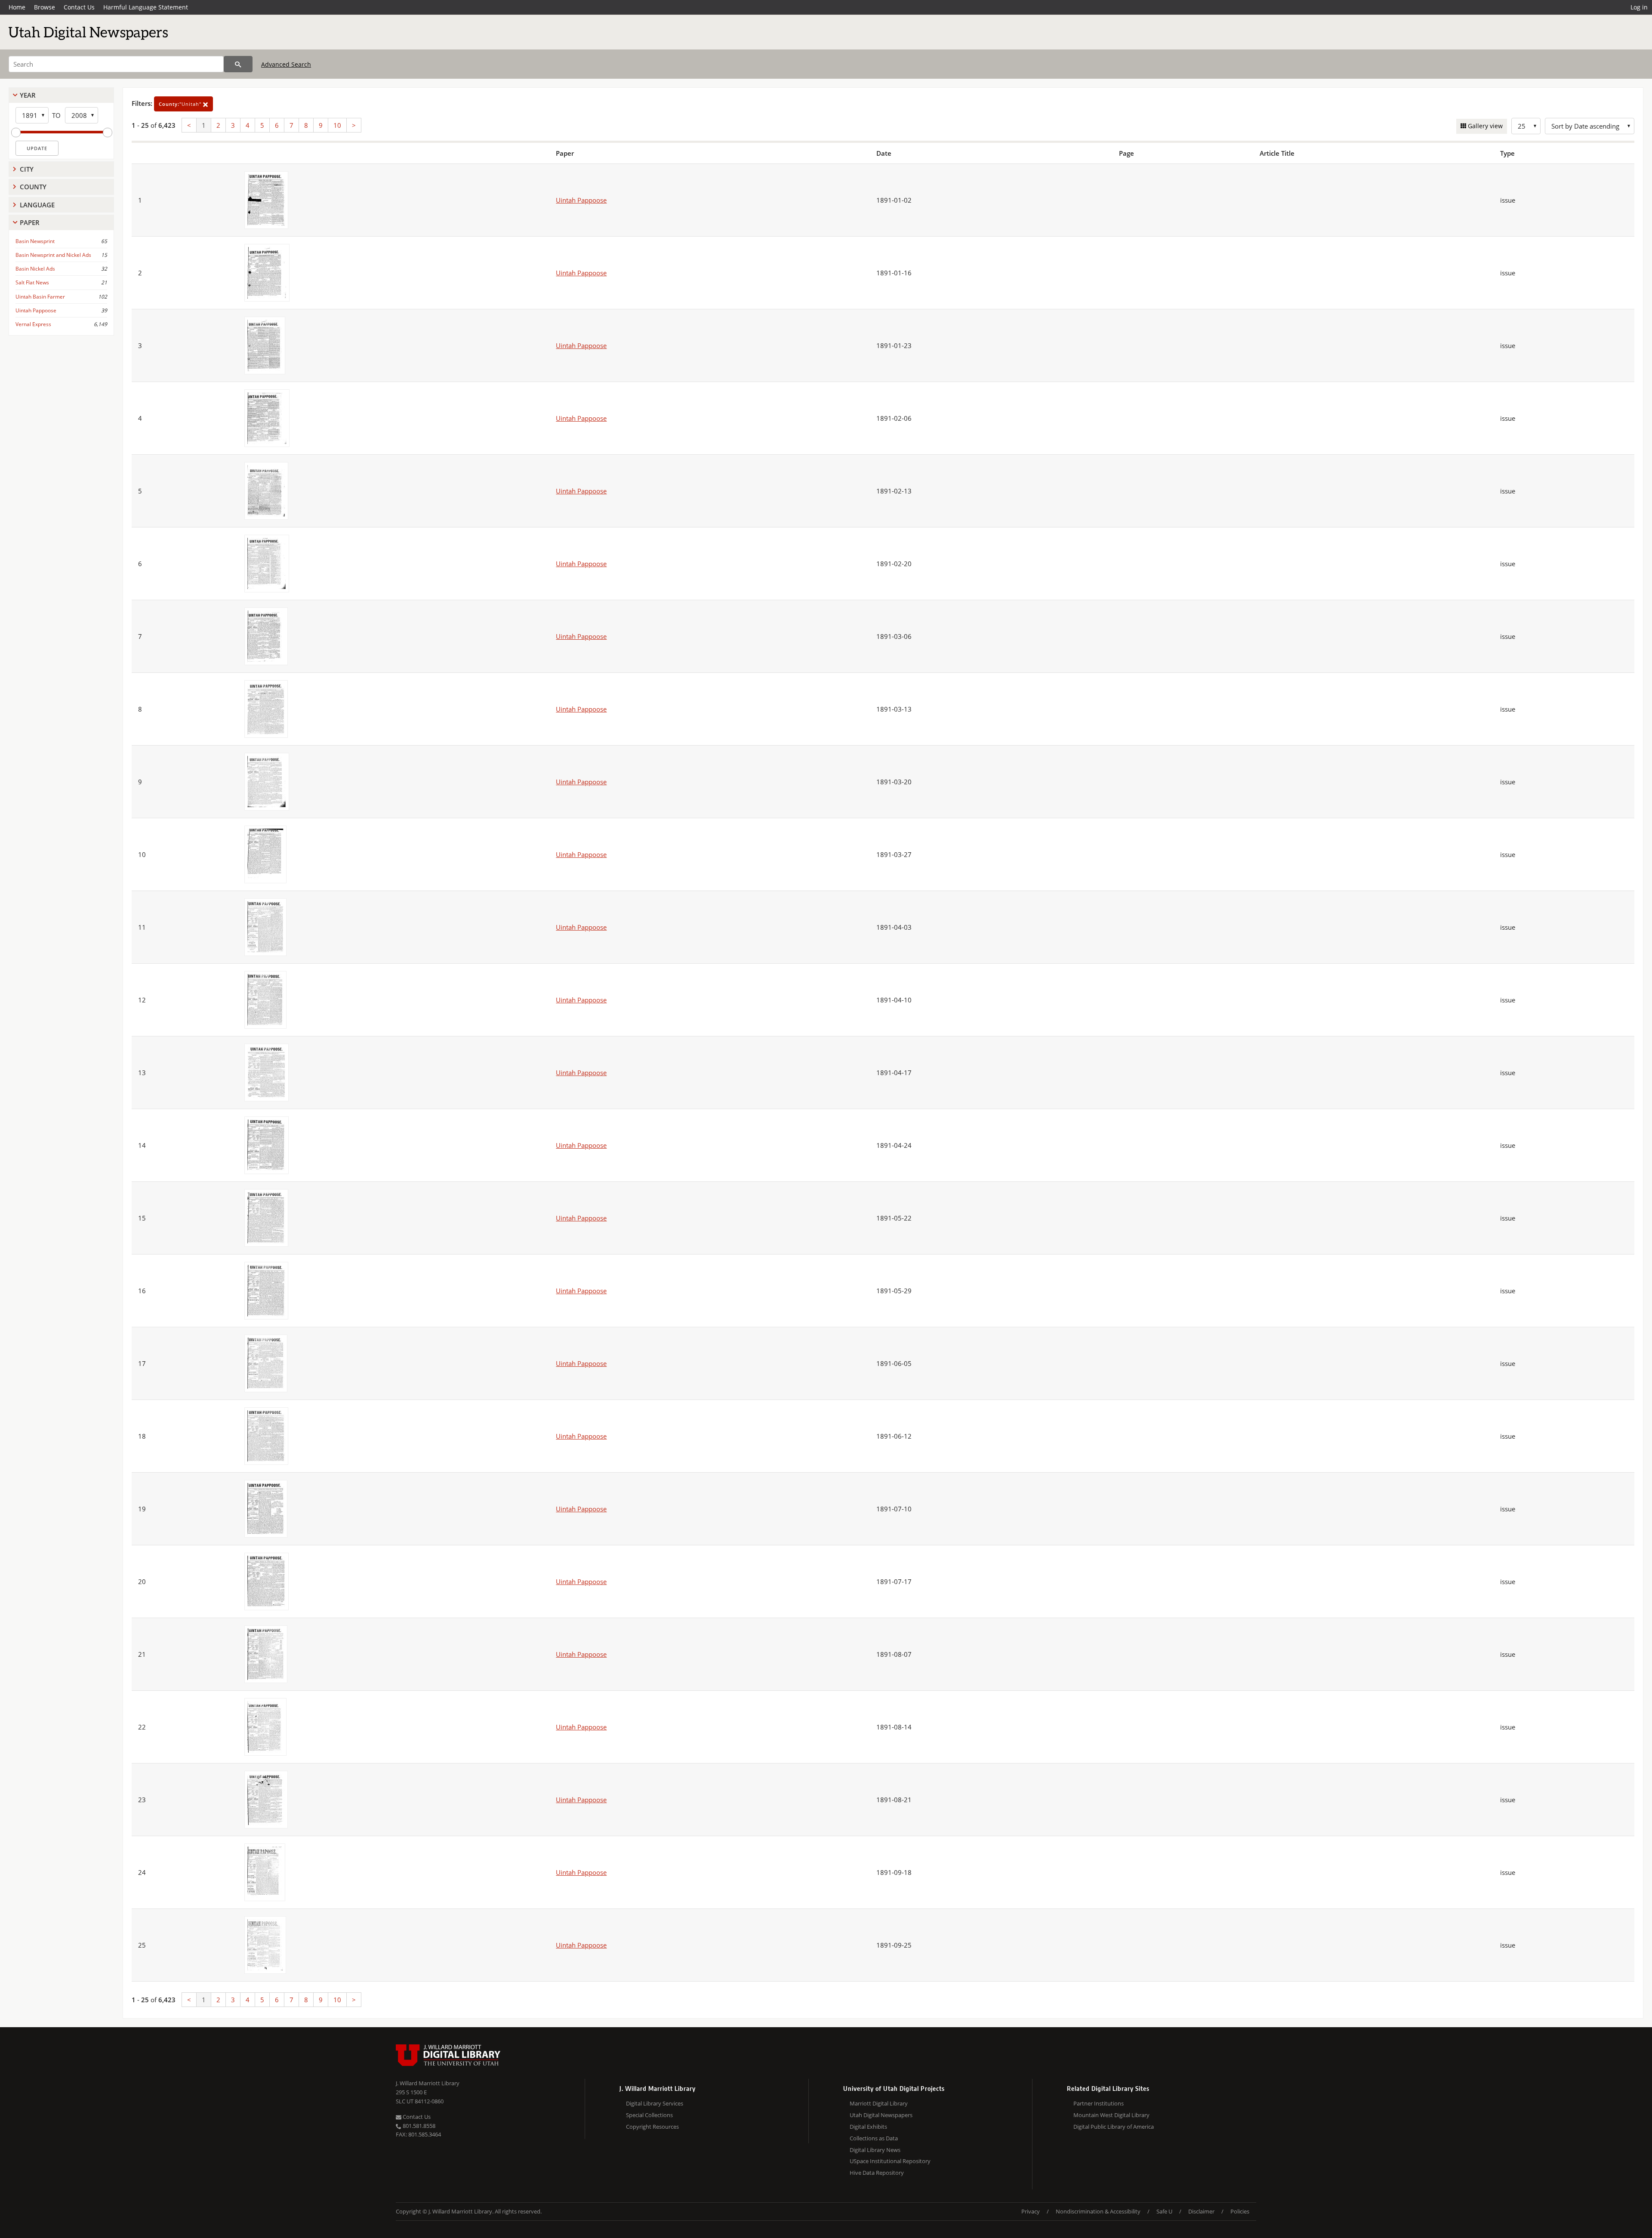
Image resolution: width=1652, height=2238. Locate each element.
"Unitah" (181, 104)
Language (37, 205)
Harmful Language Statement (146, 7)
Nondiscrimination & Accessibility (1098, 2211)
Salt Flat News (32, 282)
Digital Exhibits (868, 2127)
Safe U (1164, 2211)
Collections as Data (874, 2138)
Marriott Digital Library (879, 2103)
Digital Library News (875, 2150)
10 (337, 125)
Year (28, 95)
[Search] (238, 64)
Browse (45, 7)
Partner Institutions (1099, 2103)
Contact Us (79, 7)
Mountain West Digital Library (1111, 2115)
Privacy (1031, 2211)
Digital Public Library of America (1114, 2127)
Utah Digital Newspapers (881, 2115)
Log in (1639, 7)
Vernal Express (33, 324)
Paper (30, 222)
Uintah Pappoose (36, 310)
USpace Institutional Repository (890, 2161)
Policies (1240, 2211)
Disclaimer (1201, 2211)
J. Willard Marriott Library (428, 2083)
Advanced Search (286, 64)
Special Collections (649, 2115)
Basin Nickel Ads (35, 269)
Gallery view (1484, 126)
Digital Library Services (655, 2103)
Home (17, 7)
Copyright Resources (652, 2127)
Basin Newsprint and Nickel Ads (53, 255)
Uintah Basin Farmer (40, 297)
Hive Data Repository (877, 2173)
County (33, 187)
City (27, 169)
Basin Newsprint (35, 241)
